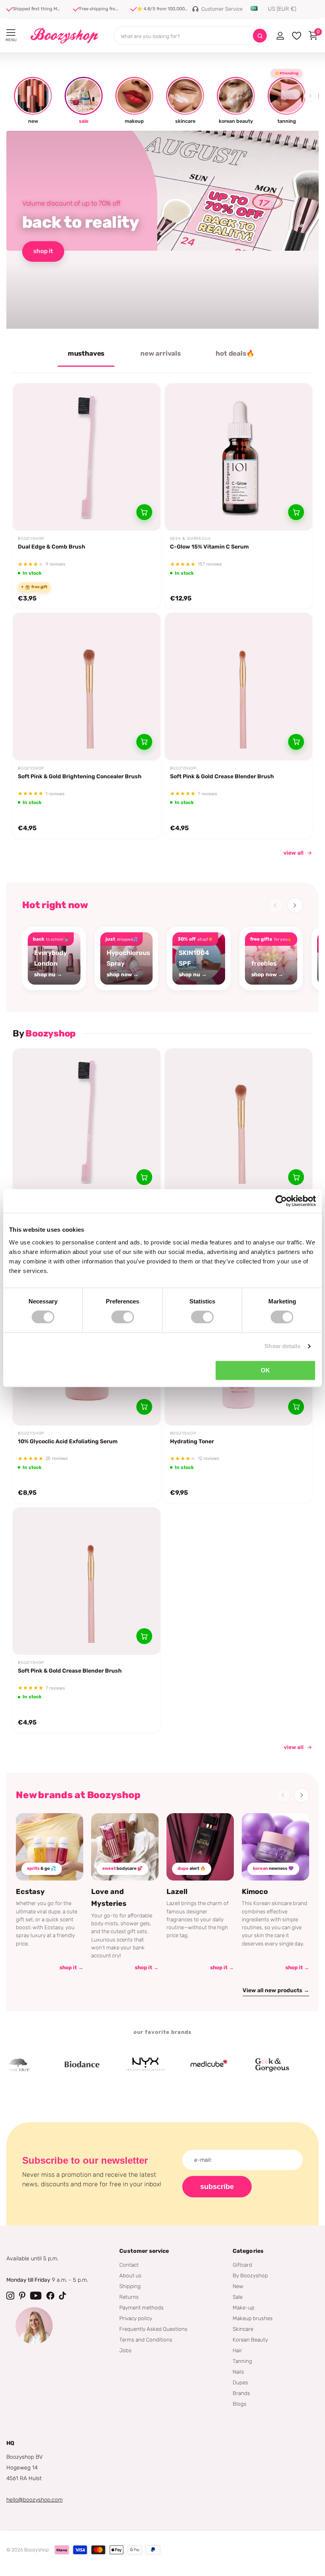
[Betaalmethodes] (62, 2550)
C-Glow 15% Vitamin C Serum (209, 547)
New (238, 2286)
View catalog (11, 33)
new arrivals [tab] (161, 353)
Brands (241, 2393)
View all (294, 1747)
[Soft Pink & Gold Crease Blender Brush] (239, 687)
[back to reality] (162, 230)
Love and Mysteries (109, 1898)
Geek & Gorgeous (190, 539)
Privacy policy (136, 2318)
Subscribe (217, 2187)
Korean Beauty (250, 2340)
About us (130, 2275)
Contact (129, 2265)
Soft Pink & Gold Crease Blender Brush (222, 776)
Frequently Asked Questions (153, 2329)
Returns (129, 2297)
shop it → (71, 1967)
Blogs (240, 2404)
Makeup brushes (253, 2318)
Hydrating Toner (192, 1441)
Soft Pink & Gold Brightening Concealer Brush (80, 776)
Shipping (130, 2286)
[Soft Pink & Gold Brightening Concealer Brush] (87, 687)
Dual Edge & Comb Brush (52, 547)
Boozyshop (31, 539)
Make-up (244, 2307)
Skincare (243, 2329)
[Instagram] (10, 2296)
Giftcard (242, 2265)
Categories (248, 2251)
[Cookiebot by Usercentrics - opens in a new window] (281, 1201)
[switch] (123, 1317)
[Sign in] (280, 36)
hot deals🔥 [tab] (235, 353)
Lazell (177, 1892)
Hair (237, 2350)
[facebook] (50, 2296)
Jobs (125, 2350)
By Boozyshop (250, 2275)
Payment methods (141, 2307)
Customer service (144, 2251)
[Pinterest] (22, 2296)
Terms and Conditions (146, 2340)
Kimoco (255, 1892)
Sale (238, 2297)
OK (265, 1370)
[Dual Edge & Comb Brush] (87, 457)
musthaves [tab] (86, 353)
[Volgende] (295, 905)
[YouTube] (36, 2296)
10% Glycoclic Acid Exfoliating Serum (68, 1441)
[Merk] (58, 2065)
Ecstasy (30, 1892)
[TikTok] (63, 2296)
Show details (282, 1346)
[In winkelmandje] (144, 512)
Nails (238, 2372)
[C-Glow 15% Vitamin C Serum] (239, 457)
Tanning (242, 2361)
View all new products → (276, 1990)
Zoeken (260, 36)
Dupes (240, 2382)
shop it (43, 251)
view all (293, 853)
